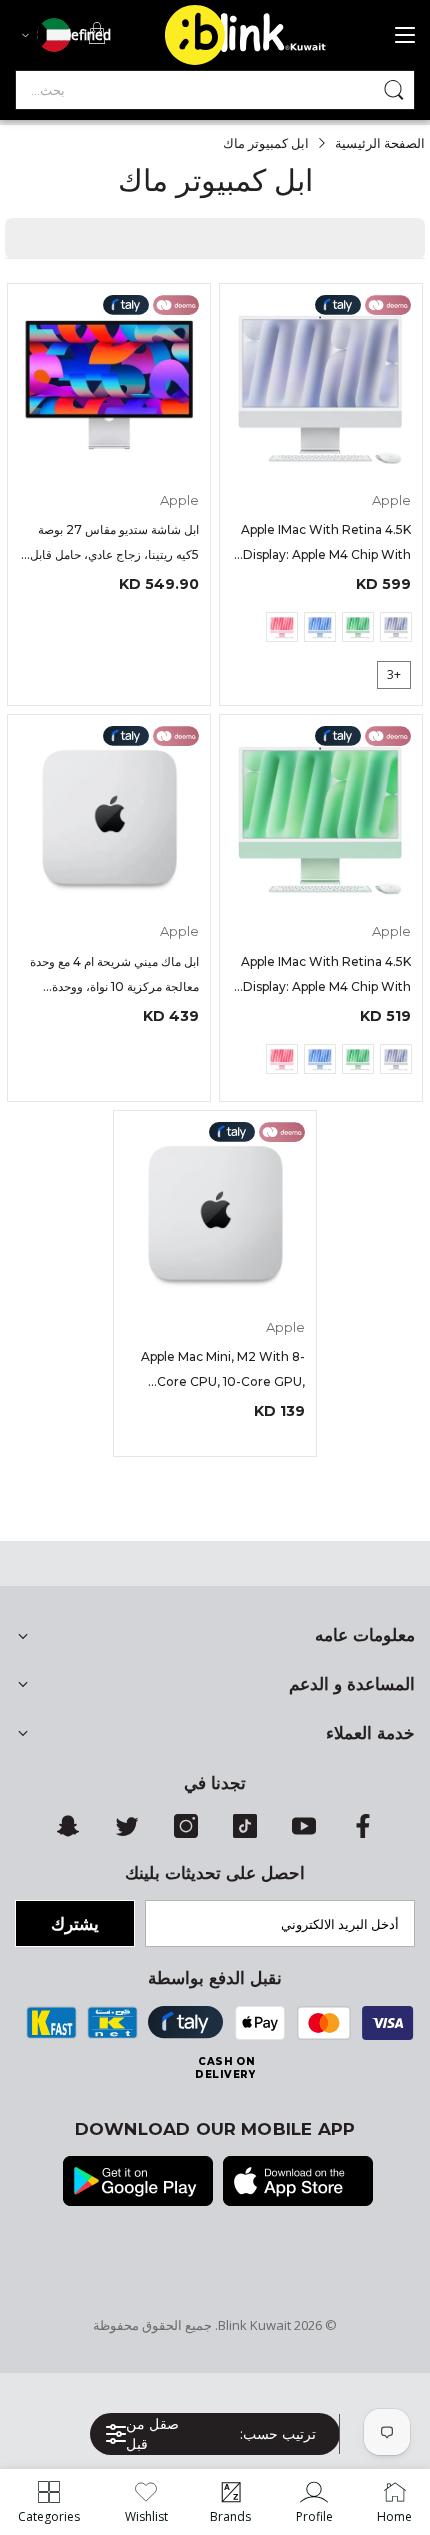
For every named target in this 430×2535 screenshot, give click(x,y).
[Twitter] (127, 1833)
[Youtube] (304, 1833)
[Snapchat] (68, 1833)
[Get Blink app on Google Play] (138, 2183)
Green (358, 627)
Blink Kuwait (254, 2325)
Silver (396, 627)
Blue (320, 627)
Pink (282, 627)
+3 (394, 674)
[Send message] (394, 90)
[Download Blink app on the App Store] (298, 2183)
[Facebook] (363, 1833)
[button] (277, 2434)
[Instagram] (186, 1833)
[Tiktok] (245, 1833)
